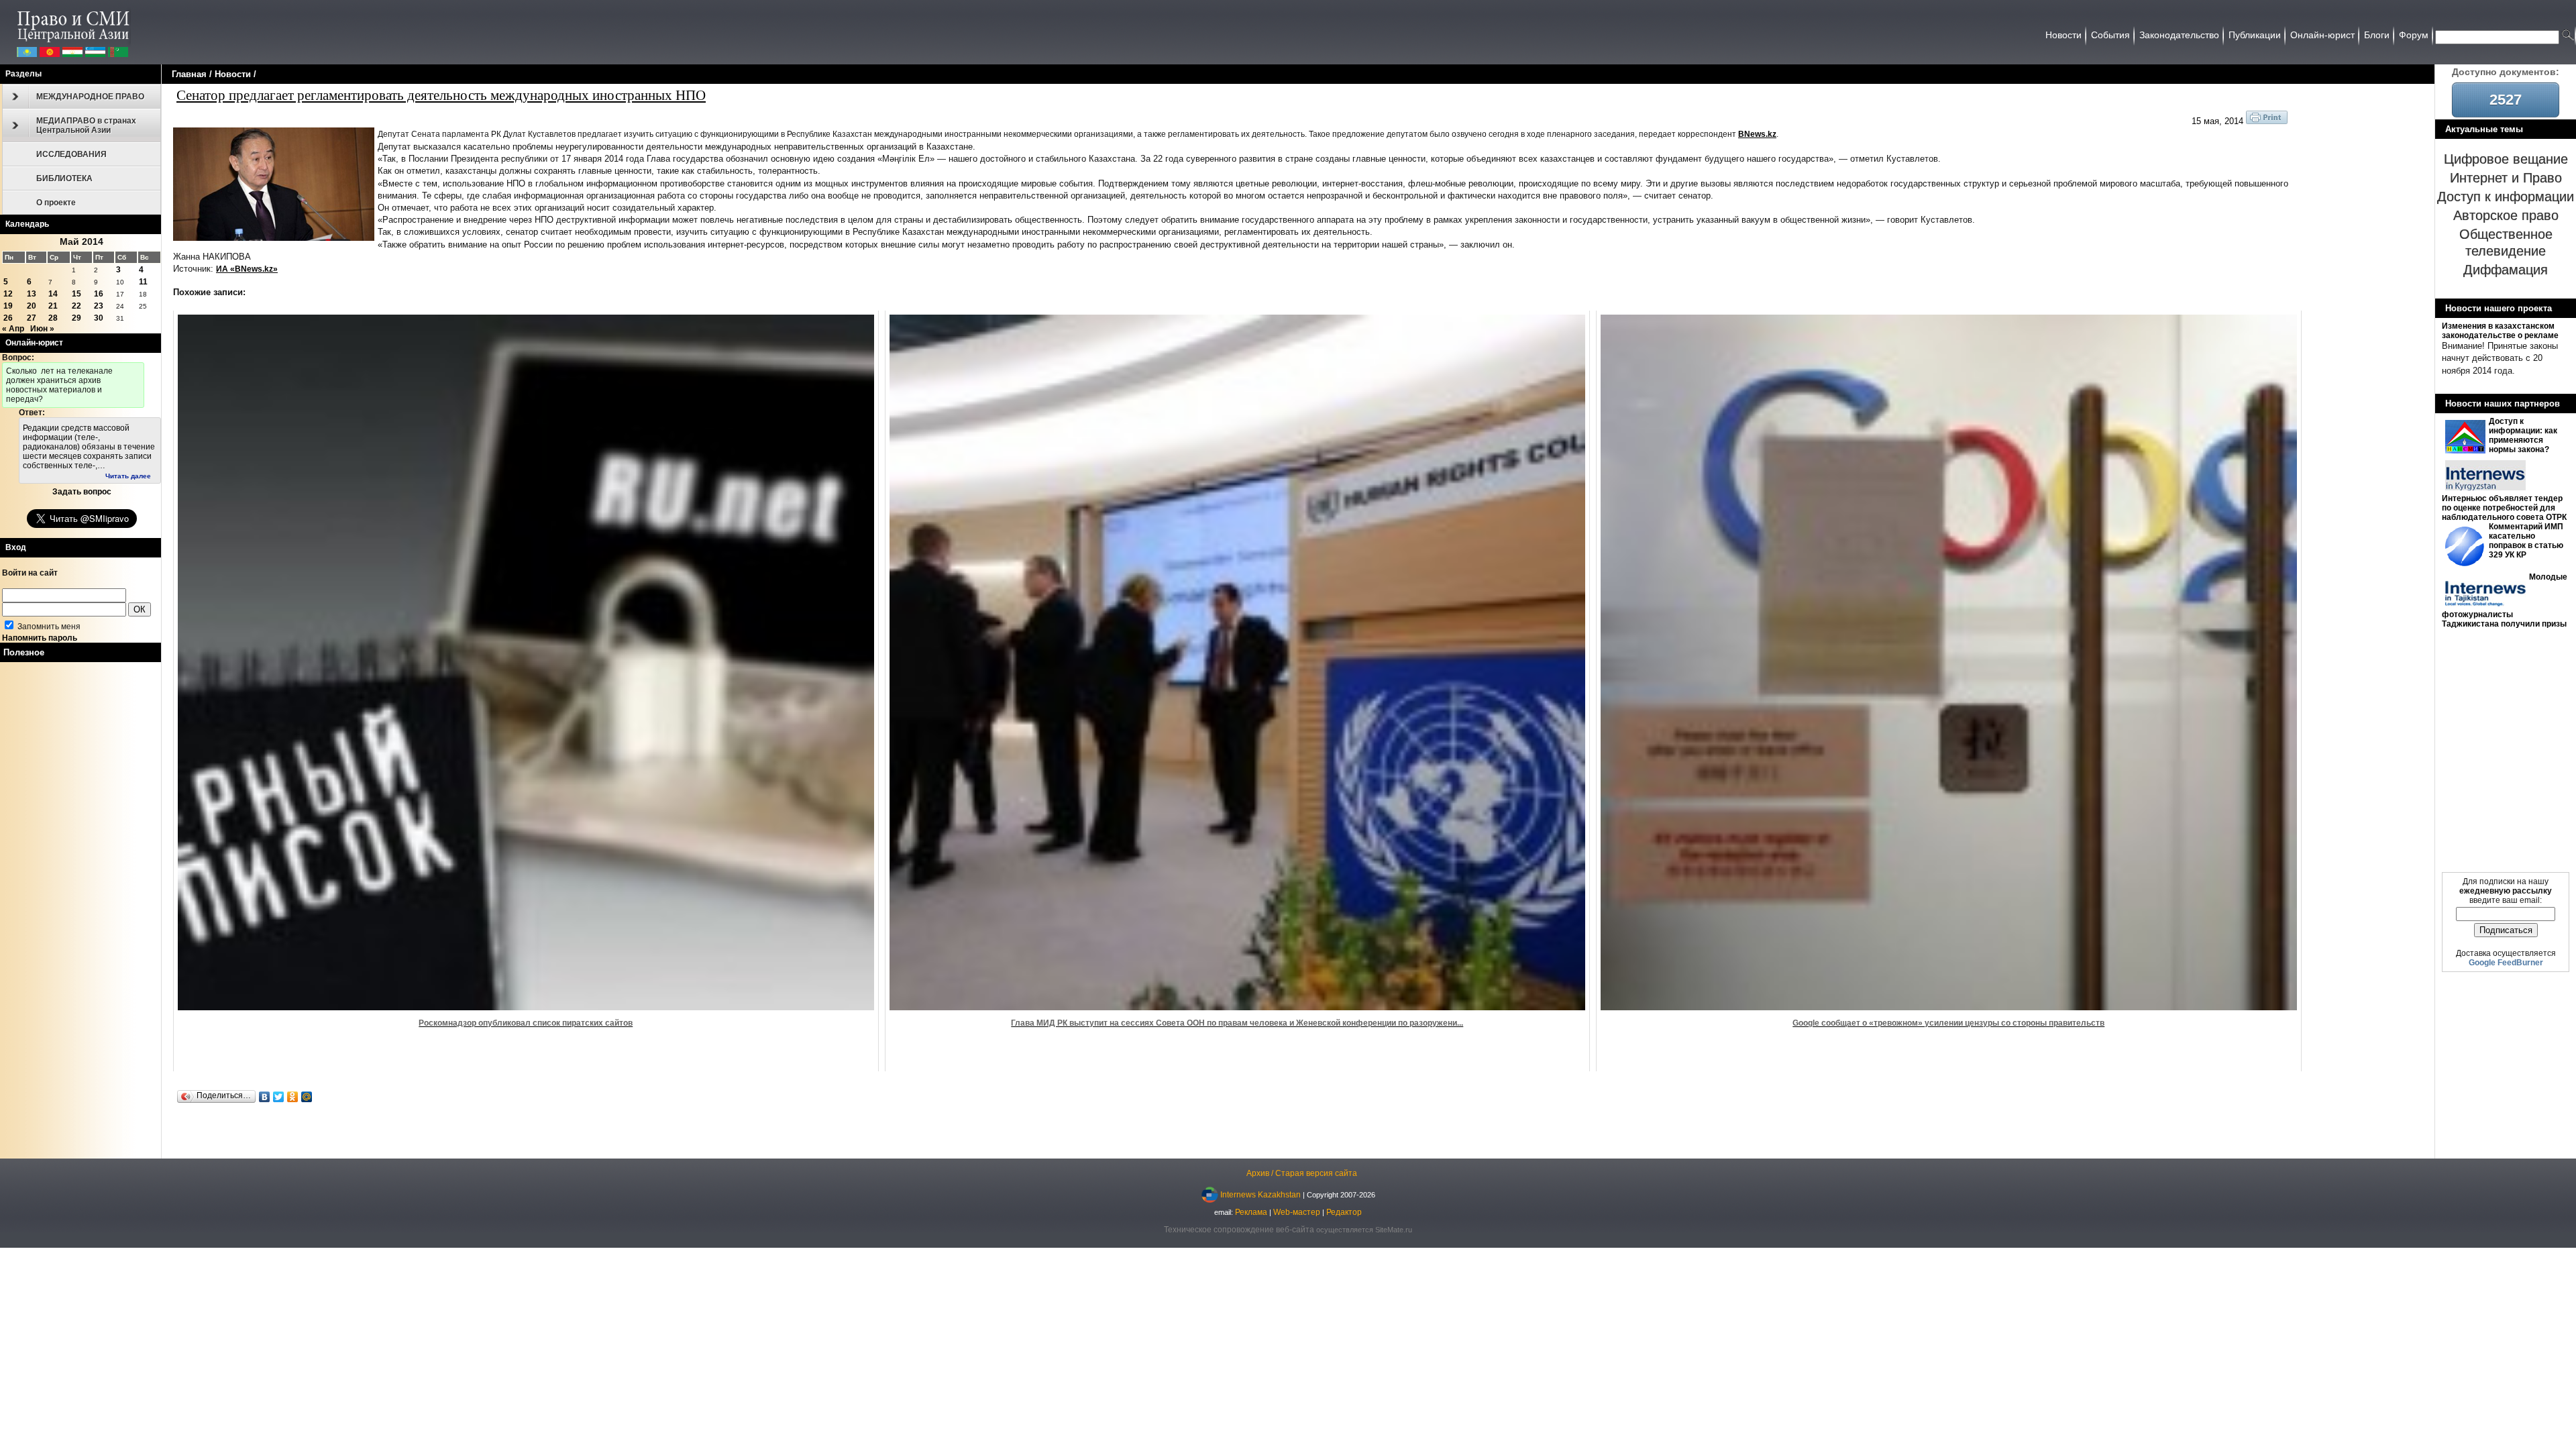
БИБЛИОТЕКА (64, 178)
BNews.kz (1757, 134)
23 (99, 306)
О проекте (56, 203)
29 (76, 318)
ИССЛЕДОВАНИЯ (71, 154)
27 (32, 318)
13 (32, 294)
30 (99, 318)
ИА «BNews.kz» (247, 269)
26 (8, 318)
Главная (189, 74)
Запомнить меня (48, 627)
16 (99, 294)
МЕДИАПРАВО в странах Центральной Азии (86, 125)
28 (53, 318)
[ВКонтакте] (265, 1097)
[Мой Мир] (307, 1097)
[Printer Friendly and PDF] (2267, 121)
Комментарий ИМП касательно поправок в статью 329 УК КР (2526, 541)
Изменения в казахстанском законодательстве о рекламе (2500, 331)
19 (8, 306)
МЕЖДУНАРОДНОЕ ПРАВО (90, 97)
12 (8, 294)
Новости (233, 74)
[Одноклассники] (293, 1097)
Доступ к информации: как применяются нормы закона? (2523, 435)
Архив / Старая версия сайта (1302, 1173)
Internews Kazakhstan (1260, 1195)
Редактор (1344, 1212)
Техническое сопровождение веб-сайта (1239, 1230)
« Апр (13, 329)
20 (32, 306)
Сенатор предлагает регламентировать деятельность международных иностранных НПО (441, 95)
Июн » (42, 329)
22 (76, 306)
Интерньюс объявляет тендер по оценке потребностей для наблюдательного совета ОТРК (2504, 508)
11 (143, 282)
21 (53, 306)
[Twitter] (279, 1097)
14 (53, 294)
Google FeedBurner (2506, 963)
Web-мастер (1297, 1212)
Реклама (1251, 1212)
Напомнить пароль (40, 638)
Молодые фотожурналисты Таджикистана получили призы (2505, 600)
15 (76, 294)
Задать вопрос (82, 492)
